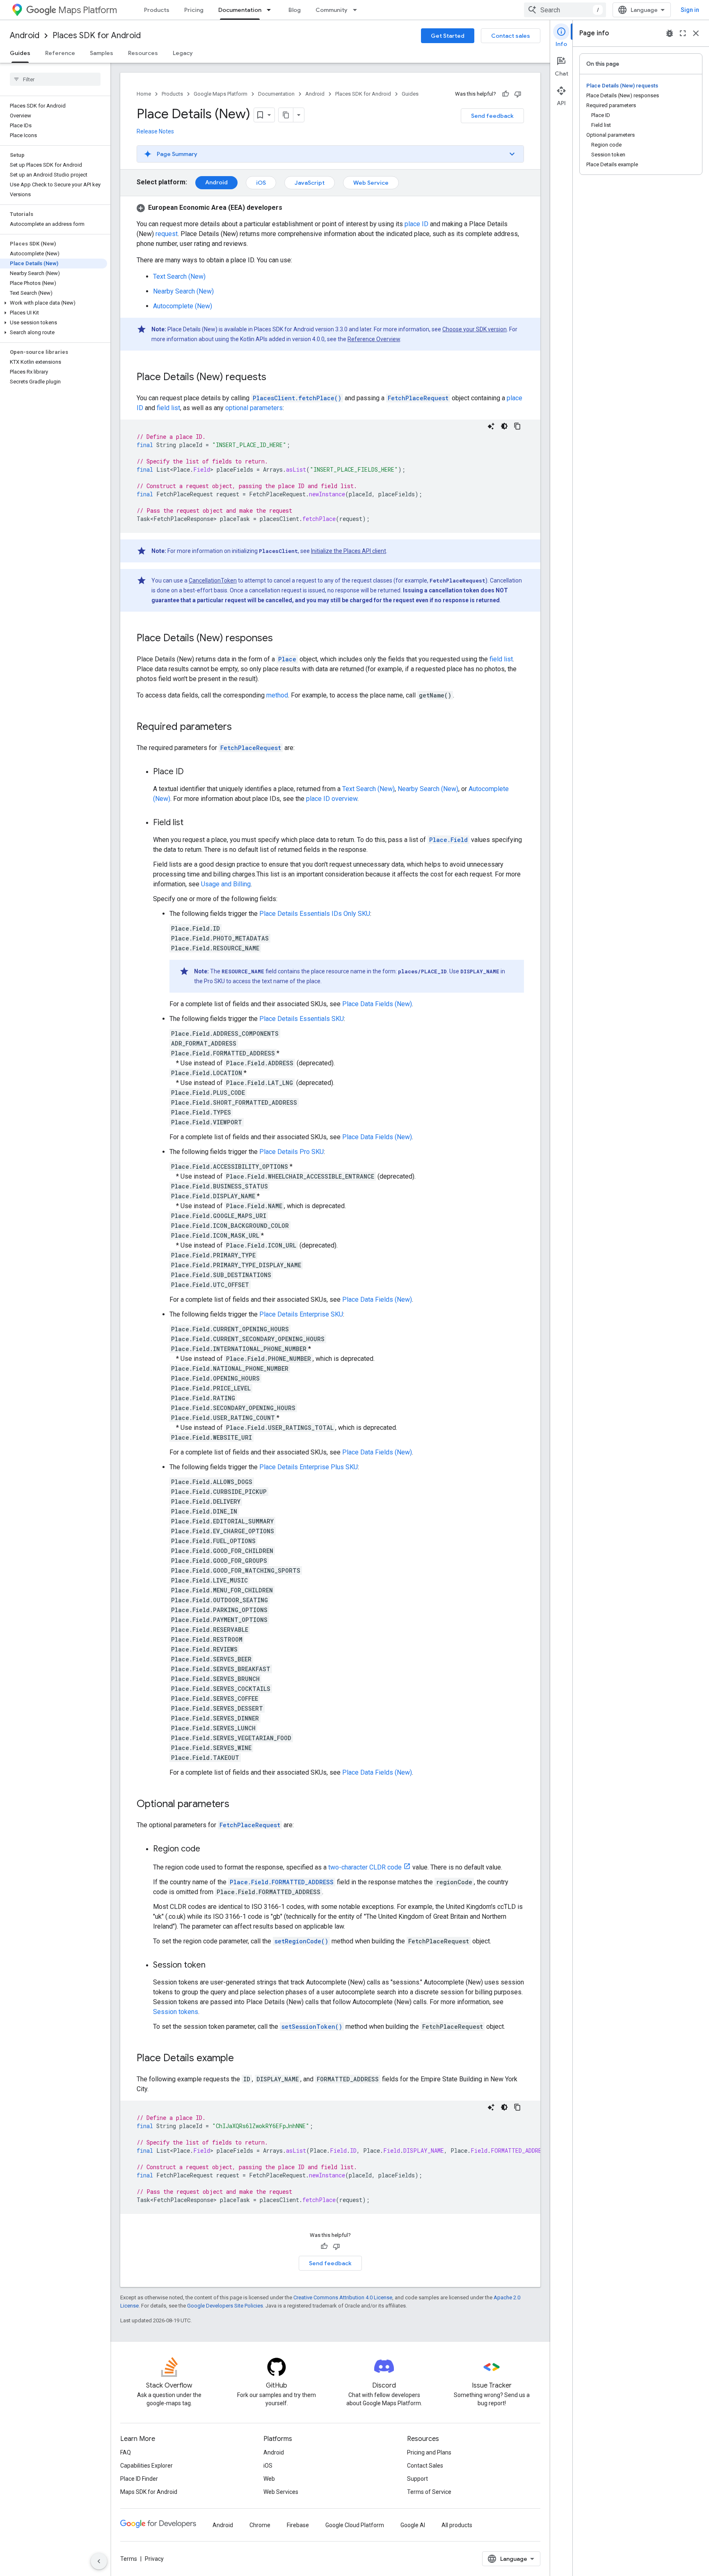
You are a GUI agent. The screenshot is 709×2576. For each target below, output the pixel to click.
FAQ (126, 2452)
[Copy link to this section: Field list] (192, 823)
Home (144, 94)
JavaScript (310, 183)
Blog (295, 10)
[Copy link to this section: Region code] (208, 1849)
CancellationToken (213, 580)
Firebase (298, 2525)
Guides (20, 53)
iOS (261, 183)
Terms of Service (429, 2492)
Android (25, 36)
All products (457, 2525)
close (696, 33)
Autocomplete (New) (183, 306)
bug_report (670, 33)
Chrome (260, 2525)
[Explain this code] (491, 426)
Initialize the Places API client (349, 551)
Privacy (154, 2559)
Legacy (183, 53)
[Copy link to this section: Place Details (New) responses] (281, 639)
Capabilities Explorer (146, 2466)
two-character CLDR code (365, 1867)
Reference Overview (374, 339)
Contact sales (511, 36)
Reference (60, 53)
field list (168, 408)
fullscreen (683, 33)
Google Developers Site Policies (225, 2306)
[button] (54, 303)
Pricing (194, 10)
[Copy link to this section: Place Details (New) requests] (274, 378)
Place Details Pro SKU (292, 1152)
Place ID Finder (139, 2479)
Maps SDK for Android (149, 2492)
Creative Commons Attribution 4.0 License (343, 2297)
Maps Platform (88, 10)
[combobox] (565, 10)
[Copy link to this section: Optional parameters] (238, 1805)
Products (157, 10)
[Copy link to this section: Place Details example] (242, 2059)
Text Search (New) (179, 276)
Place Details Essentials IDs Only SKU (315, 914)
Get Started (448, 36)
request (167, 234)
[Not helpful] (518, 94)
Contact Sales (425, 2466)
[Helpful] (505, 94)
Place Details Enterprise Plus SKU (309, 1467)
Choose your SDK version (475, 329)
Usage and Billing (226, 884)
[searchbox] (55, 79)
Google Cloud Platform (355, 2525)
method (277, 695)
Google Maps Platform (221, 94)
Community (332, 10)
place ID (416, 224)
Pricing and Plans (429, 2452)
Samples (102, 53)
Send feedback (492, 116)
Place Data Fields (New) (377, 1004)
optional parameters (254, 408)
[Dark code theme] (504, 426)
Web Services (281, 2492)
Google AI (413, 2525)
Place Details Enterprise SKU (301, 1314)
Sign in (690, 10)
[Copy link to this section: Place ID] (192, 772)
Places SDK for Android (97, 36)
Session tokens (176, 2012)
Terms (129, 2559)
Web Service (371, 183)
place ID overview (332, 799)
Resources (143, 53)
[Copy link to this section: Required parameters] (240, 727)
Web (269, 2479)
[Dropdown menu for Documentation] (271, 10)
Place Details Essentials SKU (302, 1019)
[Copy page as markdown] (286, 115)
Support (417, 2479)
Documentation (240, 10)
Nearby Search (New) (183, 291)
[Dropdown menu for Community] (357, 10)
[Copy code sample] (517, 426)
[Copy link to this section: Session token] (214, 1966)
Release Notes (155, 131)
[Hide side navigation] (99, 2561)
